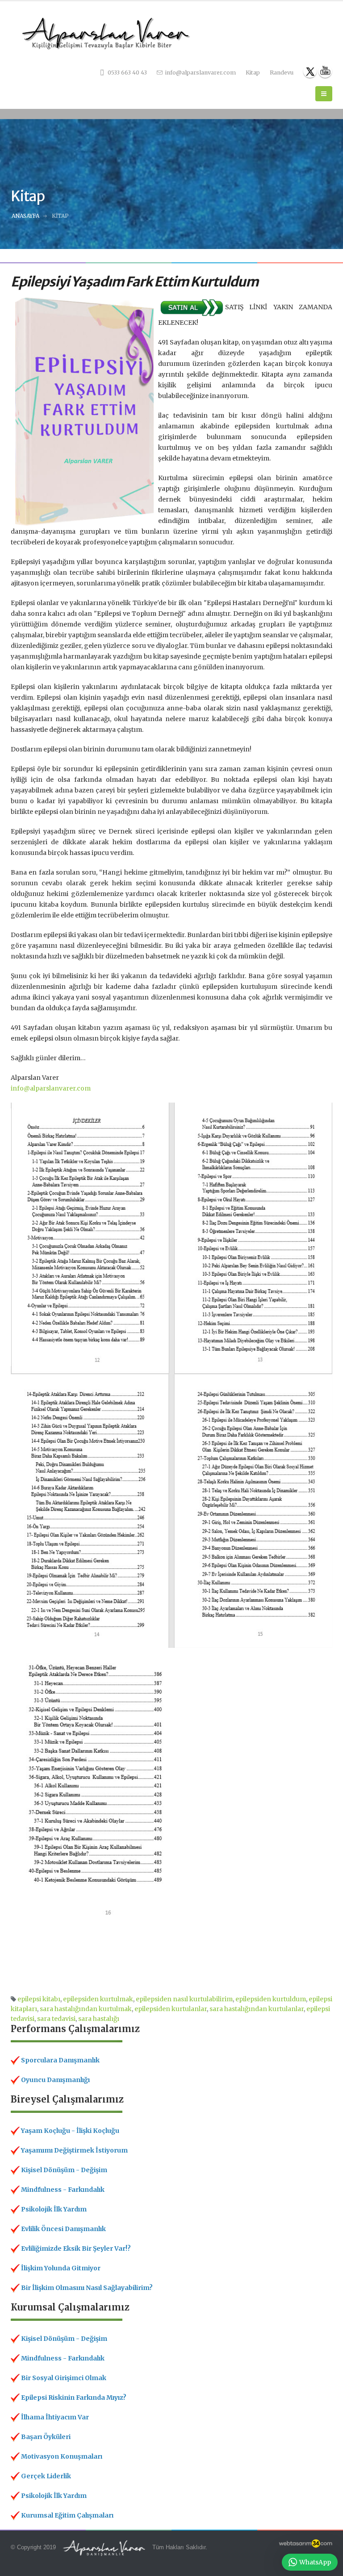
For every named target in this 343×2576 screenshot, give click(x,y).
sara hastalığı (99, 2019)
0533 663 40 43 (127, 73)
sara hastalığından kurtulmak (86, 2009)
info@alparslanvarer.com (200, 73)
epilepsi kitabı (39, 1999)
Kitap (253, 73)
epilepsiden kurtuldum (271, 1999)
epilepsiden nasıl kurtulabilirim (184, 1999)
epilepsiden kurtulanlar (171, 2009)
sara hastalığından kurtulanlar (257, 2009)
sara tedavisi (56, 2019)
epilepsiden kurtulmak (98, 1999)
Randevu (282, 73)
